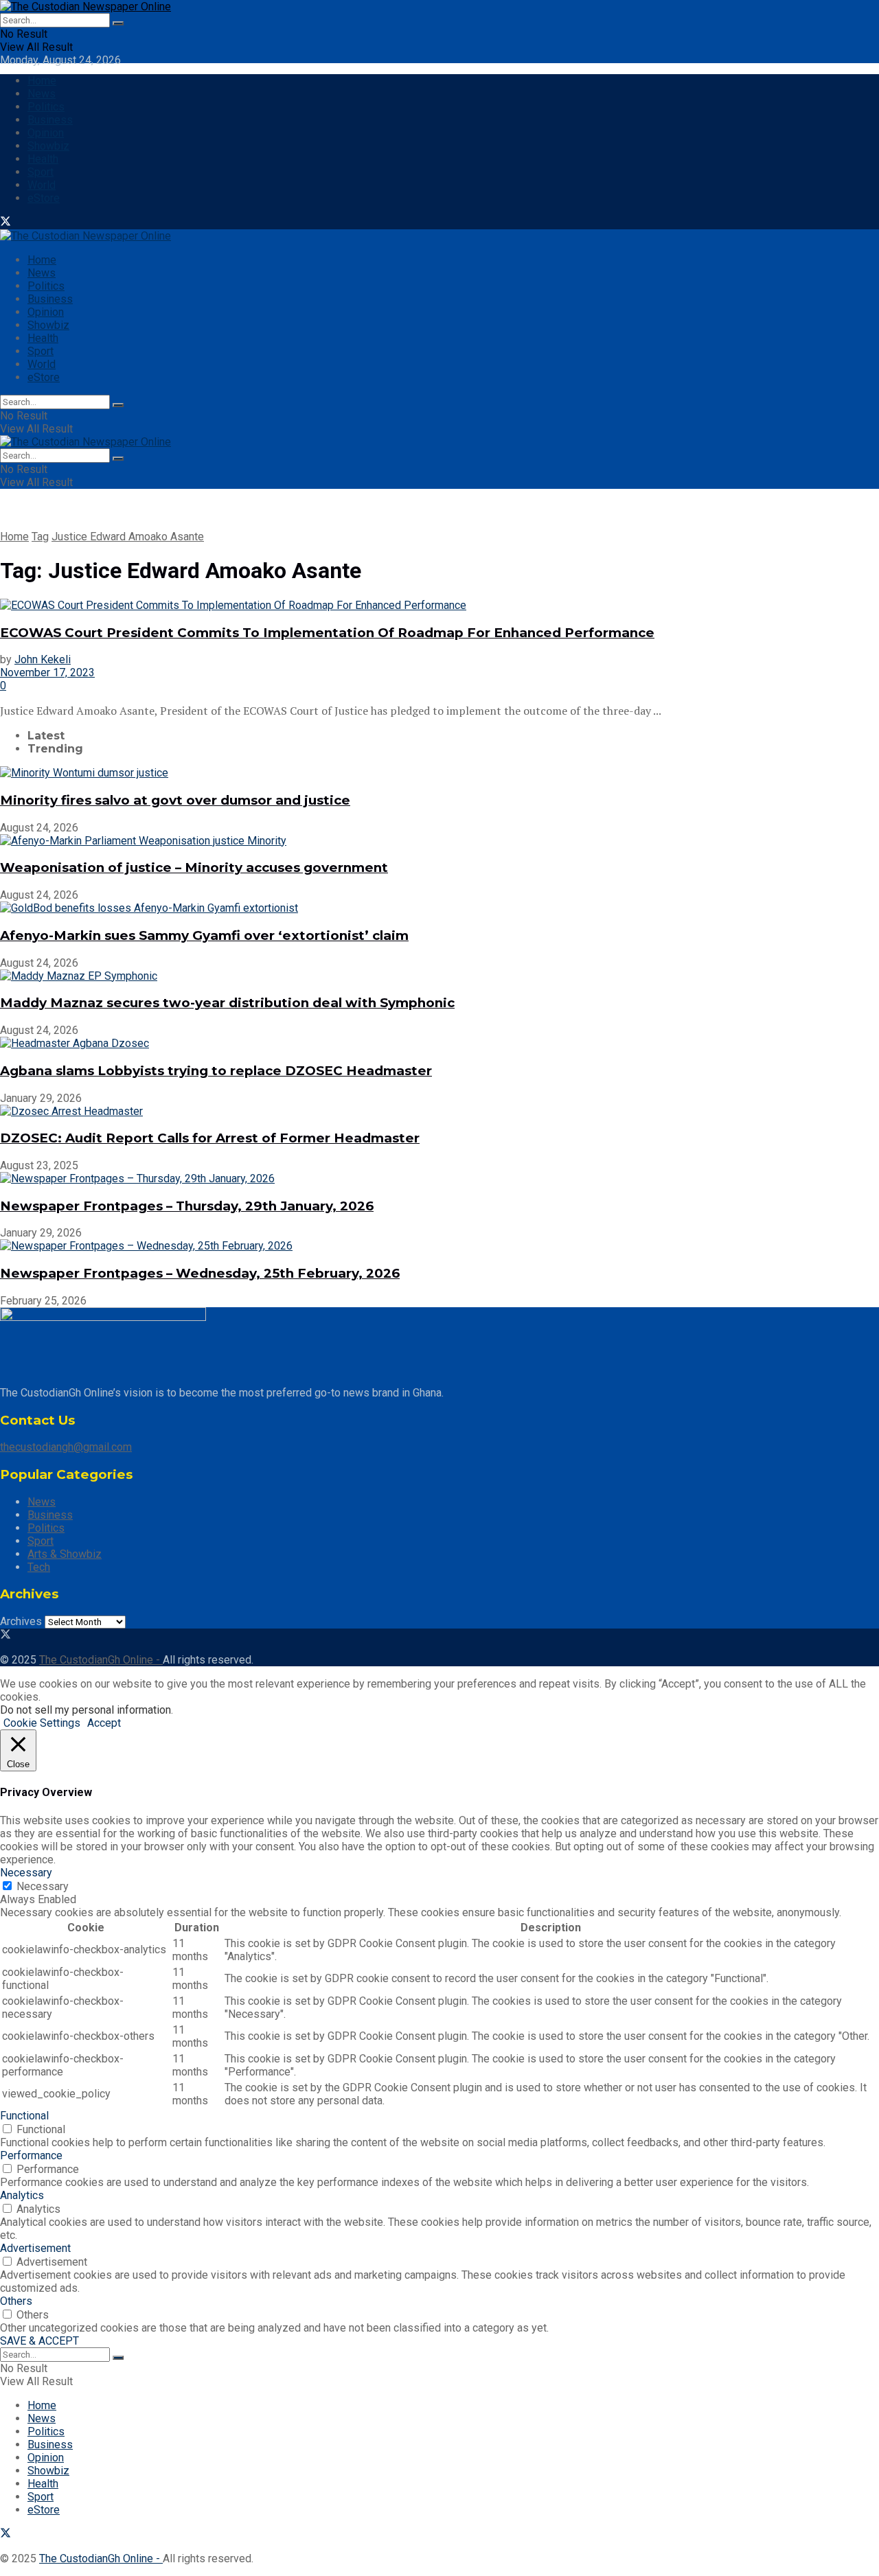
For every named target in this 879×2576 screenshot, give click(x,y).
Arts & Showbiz (65, 1554)
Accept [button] (104, 1723)
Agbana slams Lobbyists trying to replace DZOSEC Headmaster (216, 1071)
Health (43, 159)
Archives (21, 1621)
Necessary (43, 1886)
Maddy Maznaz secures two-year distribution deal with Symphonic (227, 1003)
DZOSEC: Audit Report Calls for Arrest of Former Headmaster (210, 1138)
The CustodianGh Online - (101, 1660)
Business (50, 120)
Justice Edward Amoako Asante (128, 537)
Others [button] (16, 2301)
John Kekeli (43, 659)
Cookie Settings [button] (42, 1723)
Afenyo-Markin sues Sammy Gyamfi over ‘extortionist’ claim (204, 935)
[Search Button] (118, 23)
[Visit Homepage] (85, 7)
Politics (46, 107)
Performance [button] (31, 2155)
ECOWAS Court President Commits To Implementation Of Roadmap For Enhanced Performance (327, 633)
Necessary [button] (26, 1873)
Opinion (46, 133)
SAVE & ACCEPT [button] (39, 2341)
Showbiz (48, 146)
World (42, 185)
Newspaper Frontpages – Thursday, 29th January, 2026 (187, 1206)
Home (42, 81)
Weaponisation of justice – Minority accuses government (194, 867)
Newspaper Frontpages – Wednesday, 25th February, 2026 (200, 1273)
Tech (39, 1567)
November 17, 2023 (47, 672)
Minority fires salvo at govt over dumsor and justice (175, 800)
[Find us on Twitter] (5, 223)
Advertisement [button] (35, 2248)
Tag (40, 537)
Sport (41, 172)
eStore (44, 198)
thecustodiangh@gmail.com (66, 1447)
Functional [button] (24, 2116)
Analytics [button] (22, 2195)
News (42, 94)
